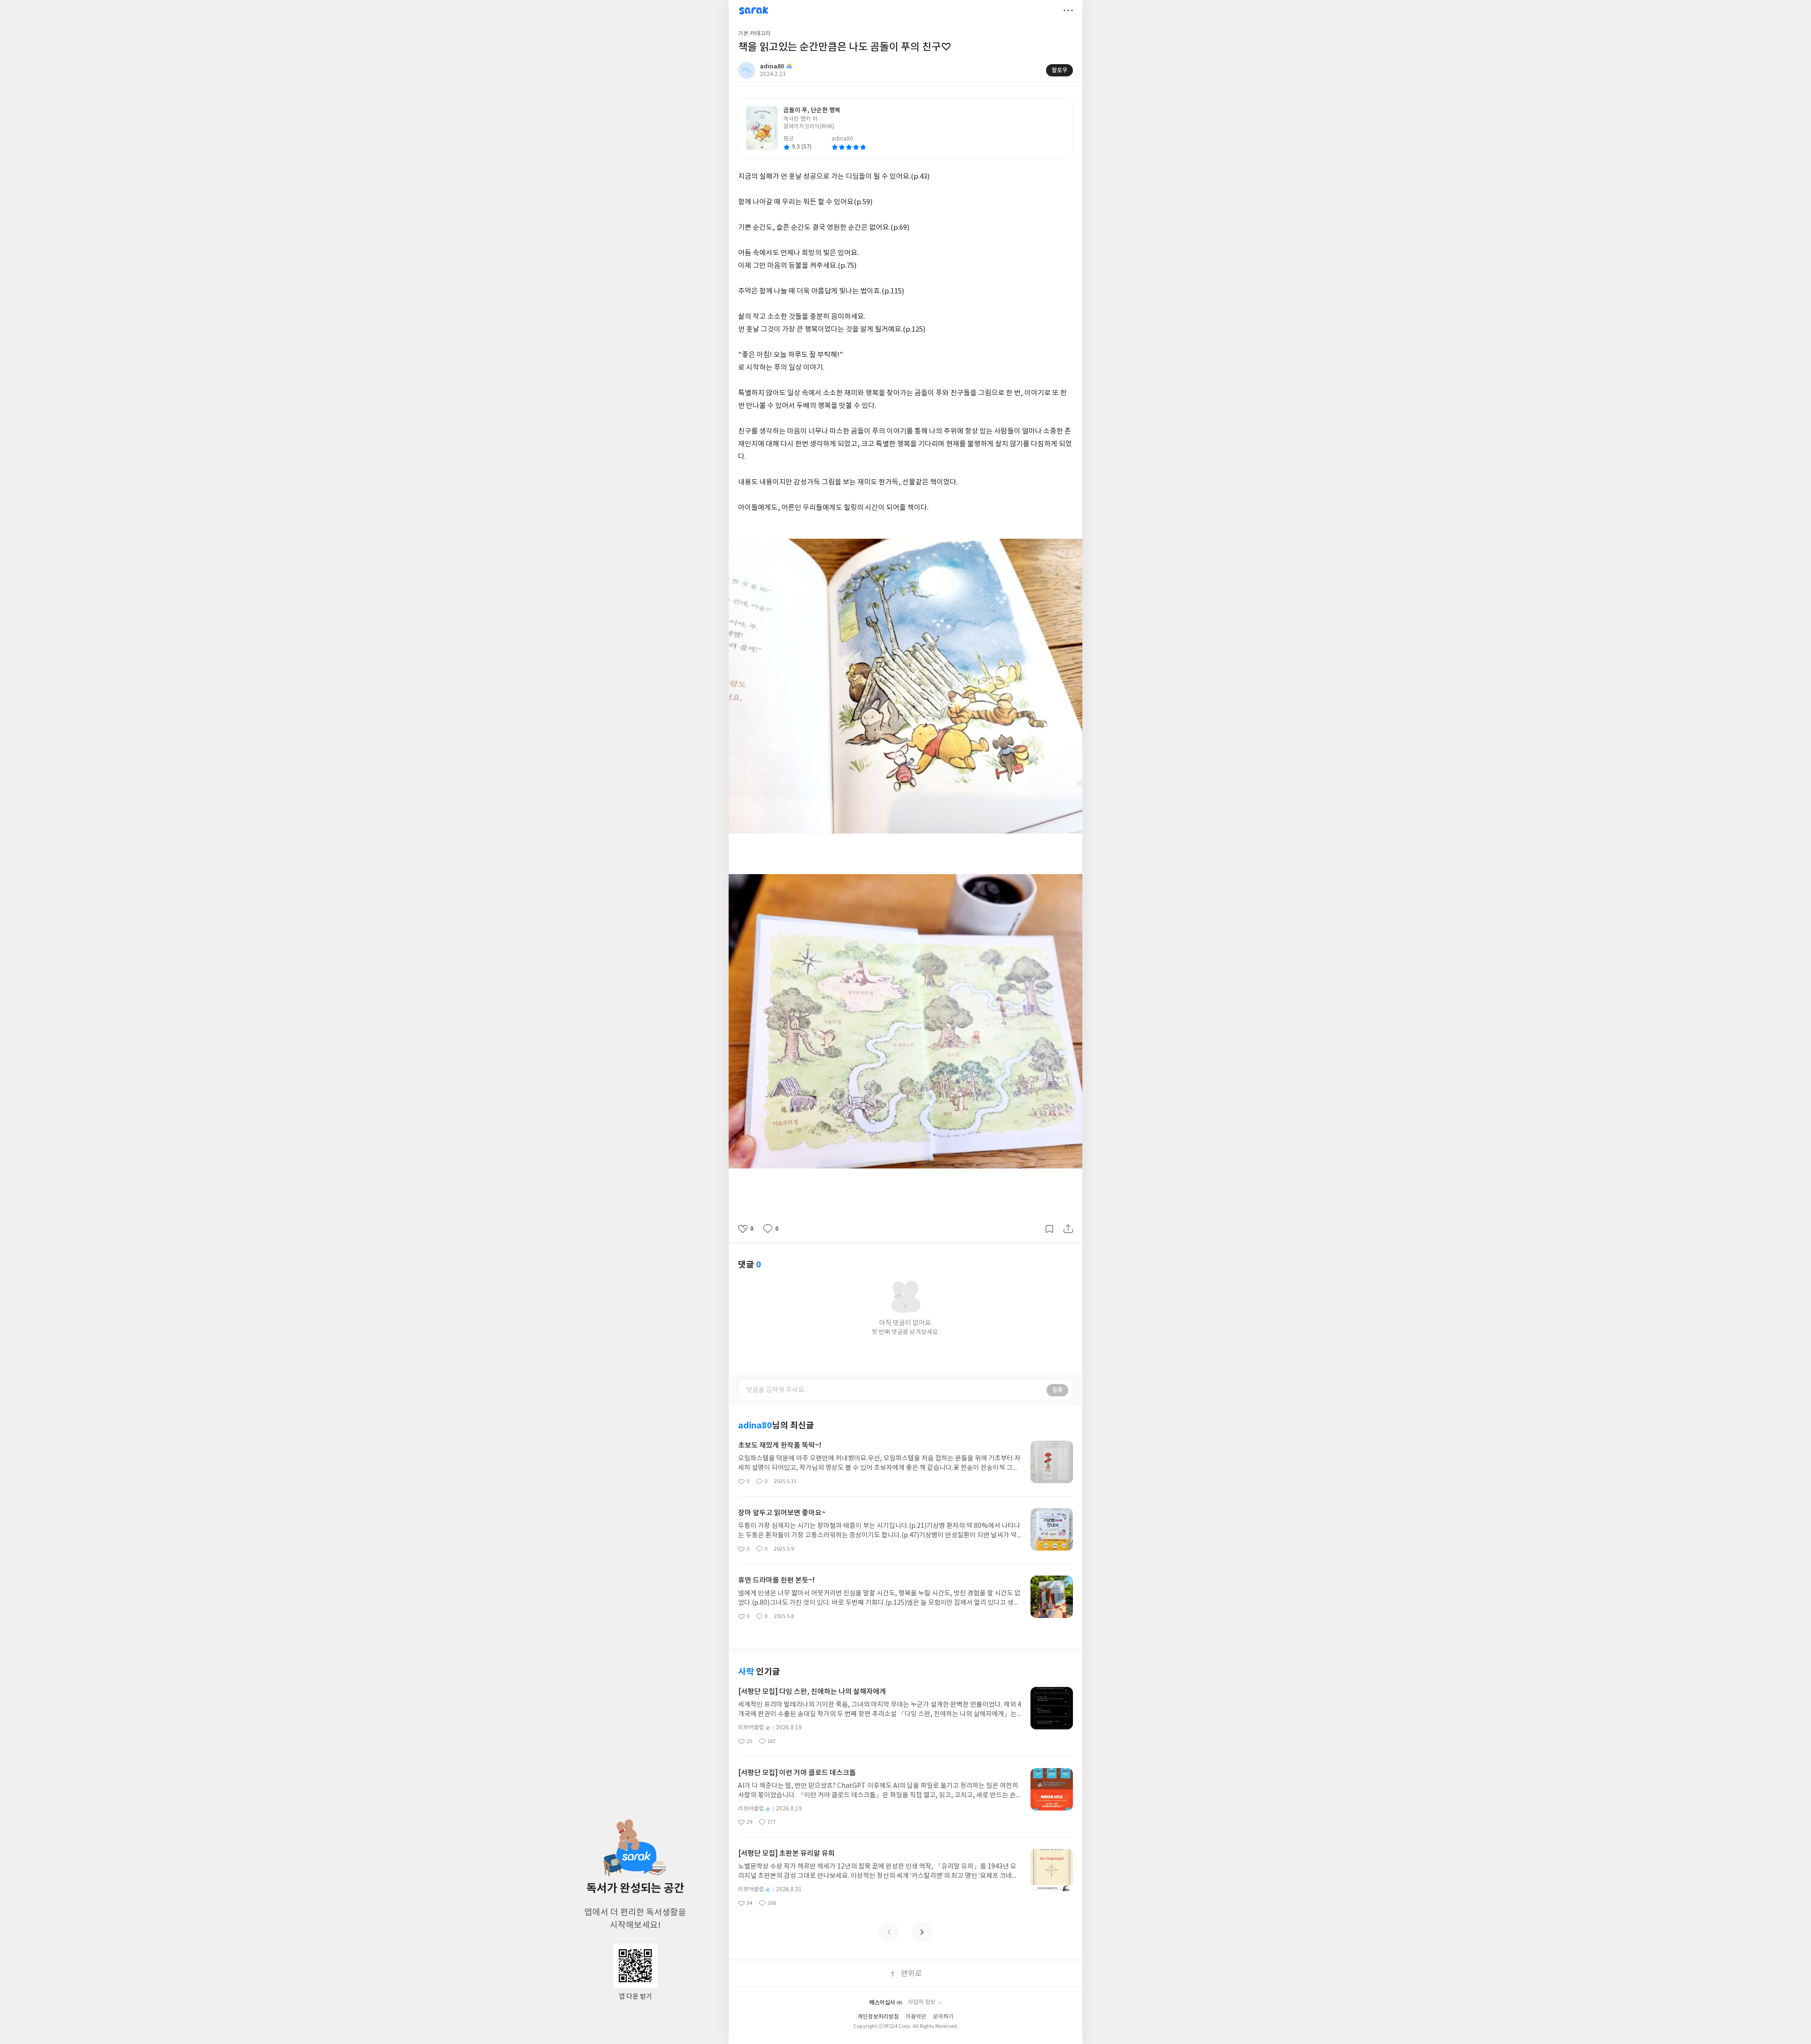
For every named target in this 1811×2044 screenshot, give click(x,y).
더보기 (1068, 10)
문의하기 (943, 2017)
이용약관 (916, 2017)
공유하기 (1068, 1229)
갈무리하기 (1049, 1229)
